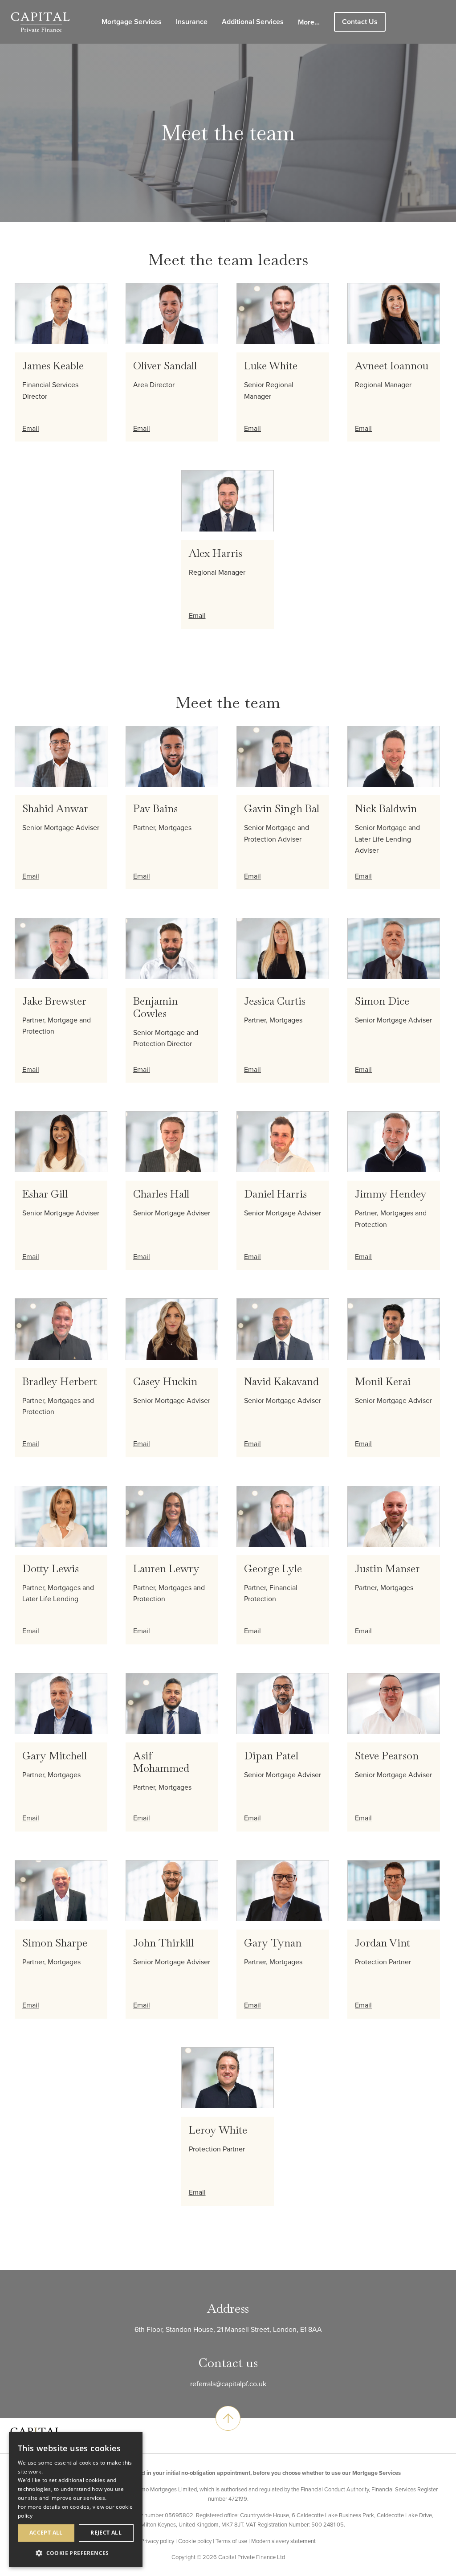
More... (309, 22)
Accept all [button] (46, 2533)
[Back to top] (228, 2418)
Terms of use (231, 2541)
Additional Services (253, 22)
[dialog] (76, 2500)
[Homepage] (40, 21)
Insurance (192, 22)
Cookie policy (195, 2541)
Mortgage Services (132, 22)
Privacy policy (157, 2541)
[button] (76, 2553)
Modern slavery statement (283, 2541)
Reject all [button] (106, 2533)
